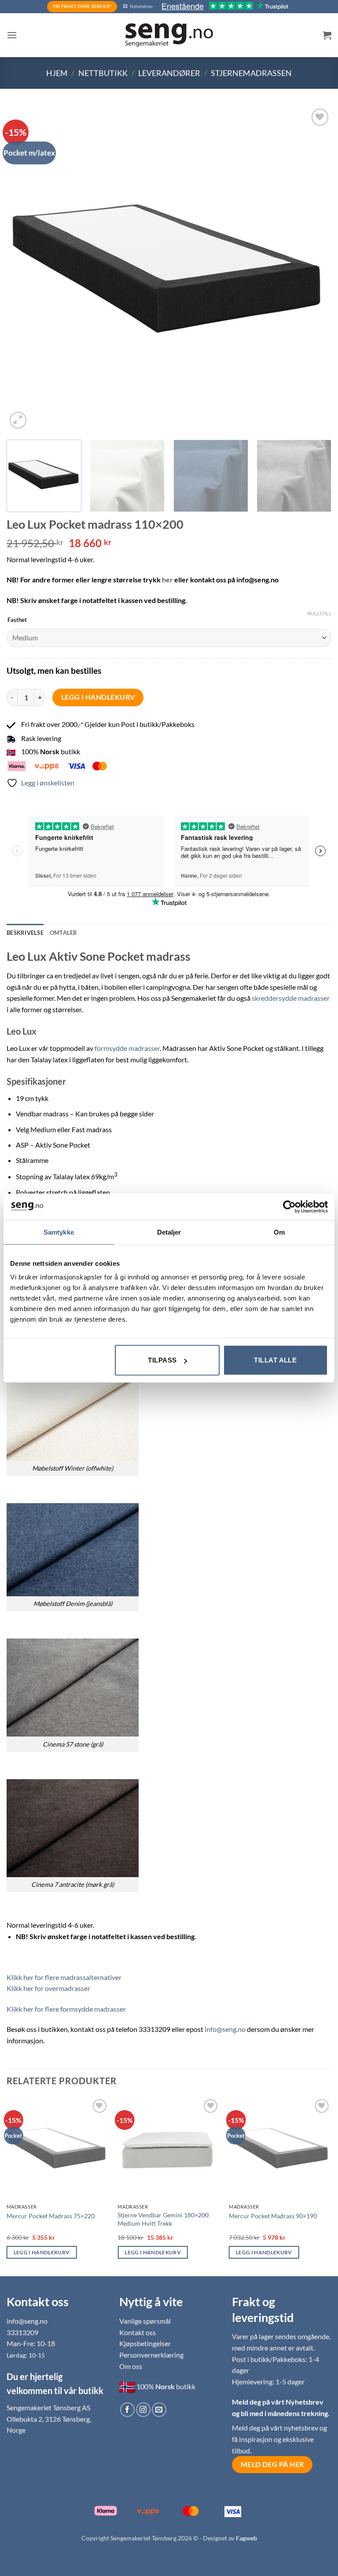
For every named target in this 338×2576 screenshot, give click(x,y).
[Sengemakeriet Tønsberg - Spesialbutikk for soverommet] (169, 35)
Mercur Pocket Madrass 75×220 (51, 2216)
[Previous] (24, 269)
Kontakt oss (138, 2332)
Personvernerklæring (151, 2355)
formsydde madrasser (127, 1048)
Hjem (57, 73)
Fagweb (246, 2538)
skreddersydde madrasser (291, 998)
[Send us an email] (159, 2410)
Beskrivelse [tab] (25, 933)
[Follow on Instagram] (143, 2410)
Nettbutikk (103, 73)
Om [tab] (279, 1232)
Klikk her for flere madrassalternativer (64, 1977)
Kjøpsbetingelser (145, 2343)
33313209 (22, 2332)
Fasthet (17, 620)
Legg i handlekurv (98, 697)
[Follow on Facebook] (127, 2410)
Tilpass (162, 1360)
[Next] (314, 269)
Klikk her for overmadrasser (48, 1988)
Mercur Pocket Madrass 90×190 (273, 2216)
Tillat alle (275, 1360)
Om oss (131, 2366)
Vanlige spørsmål (145, 2321)
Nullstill (319, 613)
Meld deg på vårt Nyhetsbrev (278, 2402)
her (167, 580)
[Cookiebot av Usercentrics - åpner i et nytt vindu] (289, 1206)
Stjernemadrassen (251, 73)
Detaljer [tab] (169, 1232)
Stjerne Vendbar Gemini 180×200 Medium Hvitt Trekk (163, 2219)
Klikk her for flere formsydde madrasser (66, 2009)
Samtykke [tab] (59, 1232)
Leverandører (169, 73)
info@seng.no (225, 2029)
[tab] (64, 933)
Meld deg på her (272, 2464)
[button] (12, 35)
